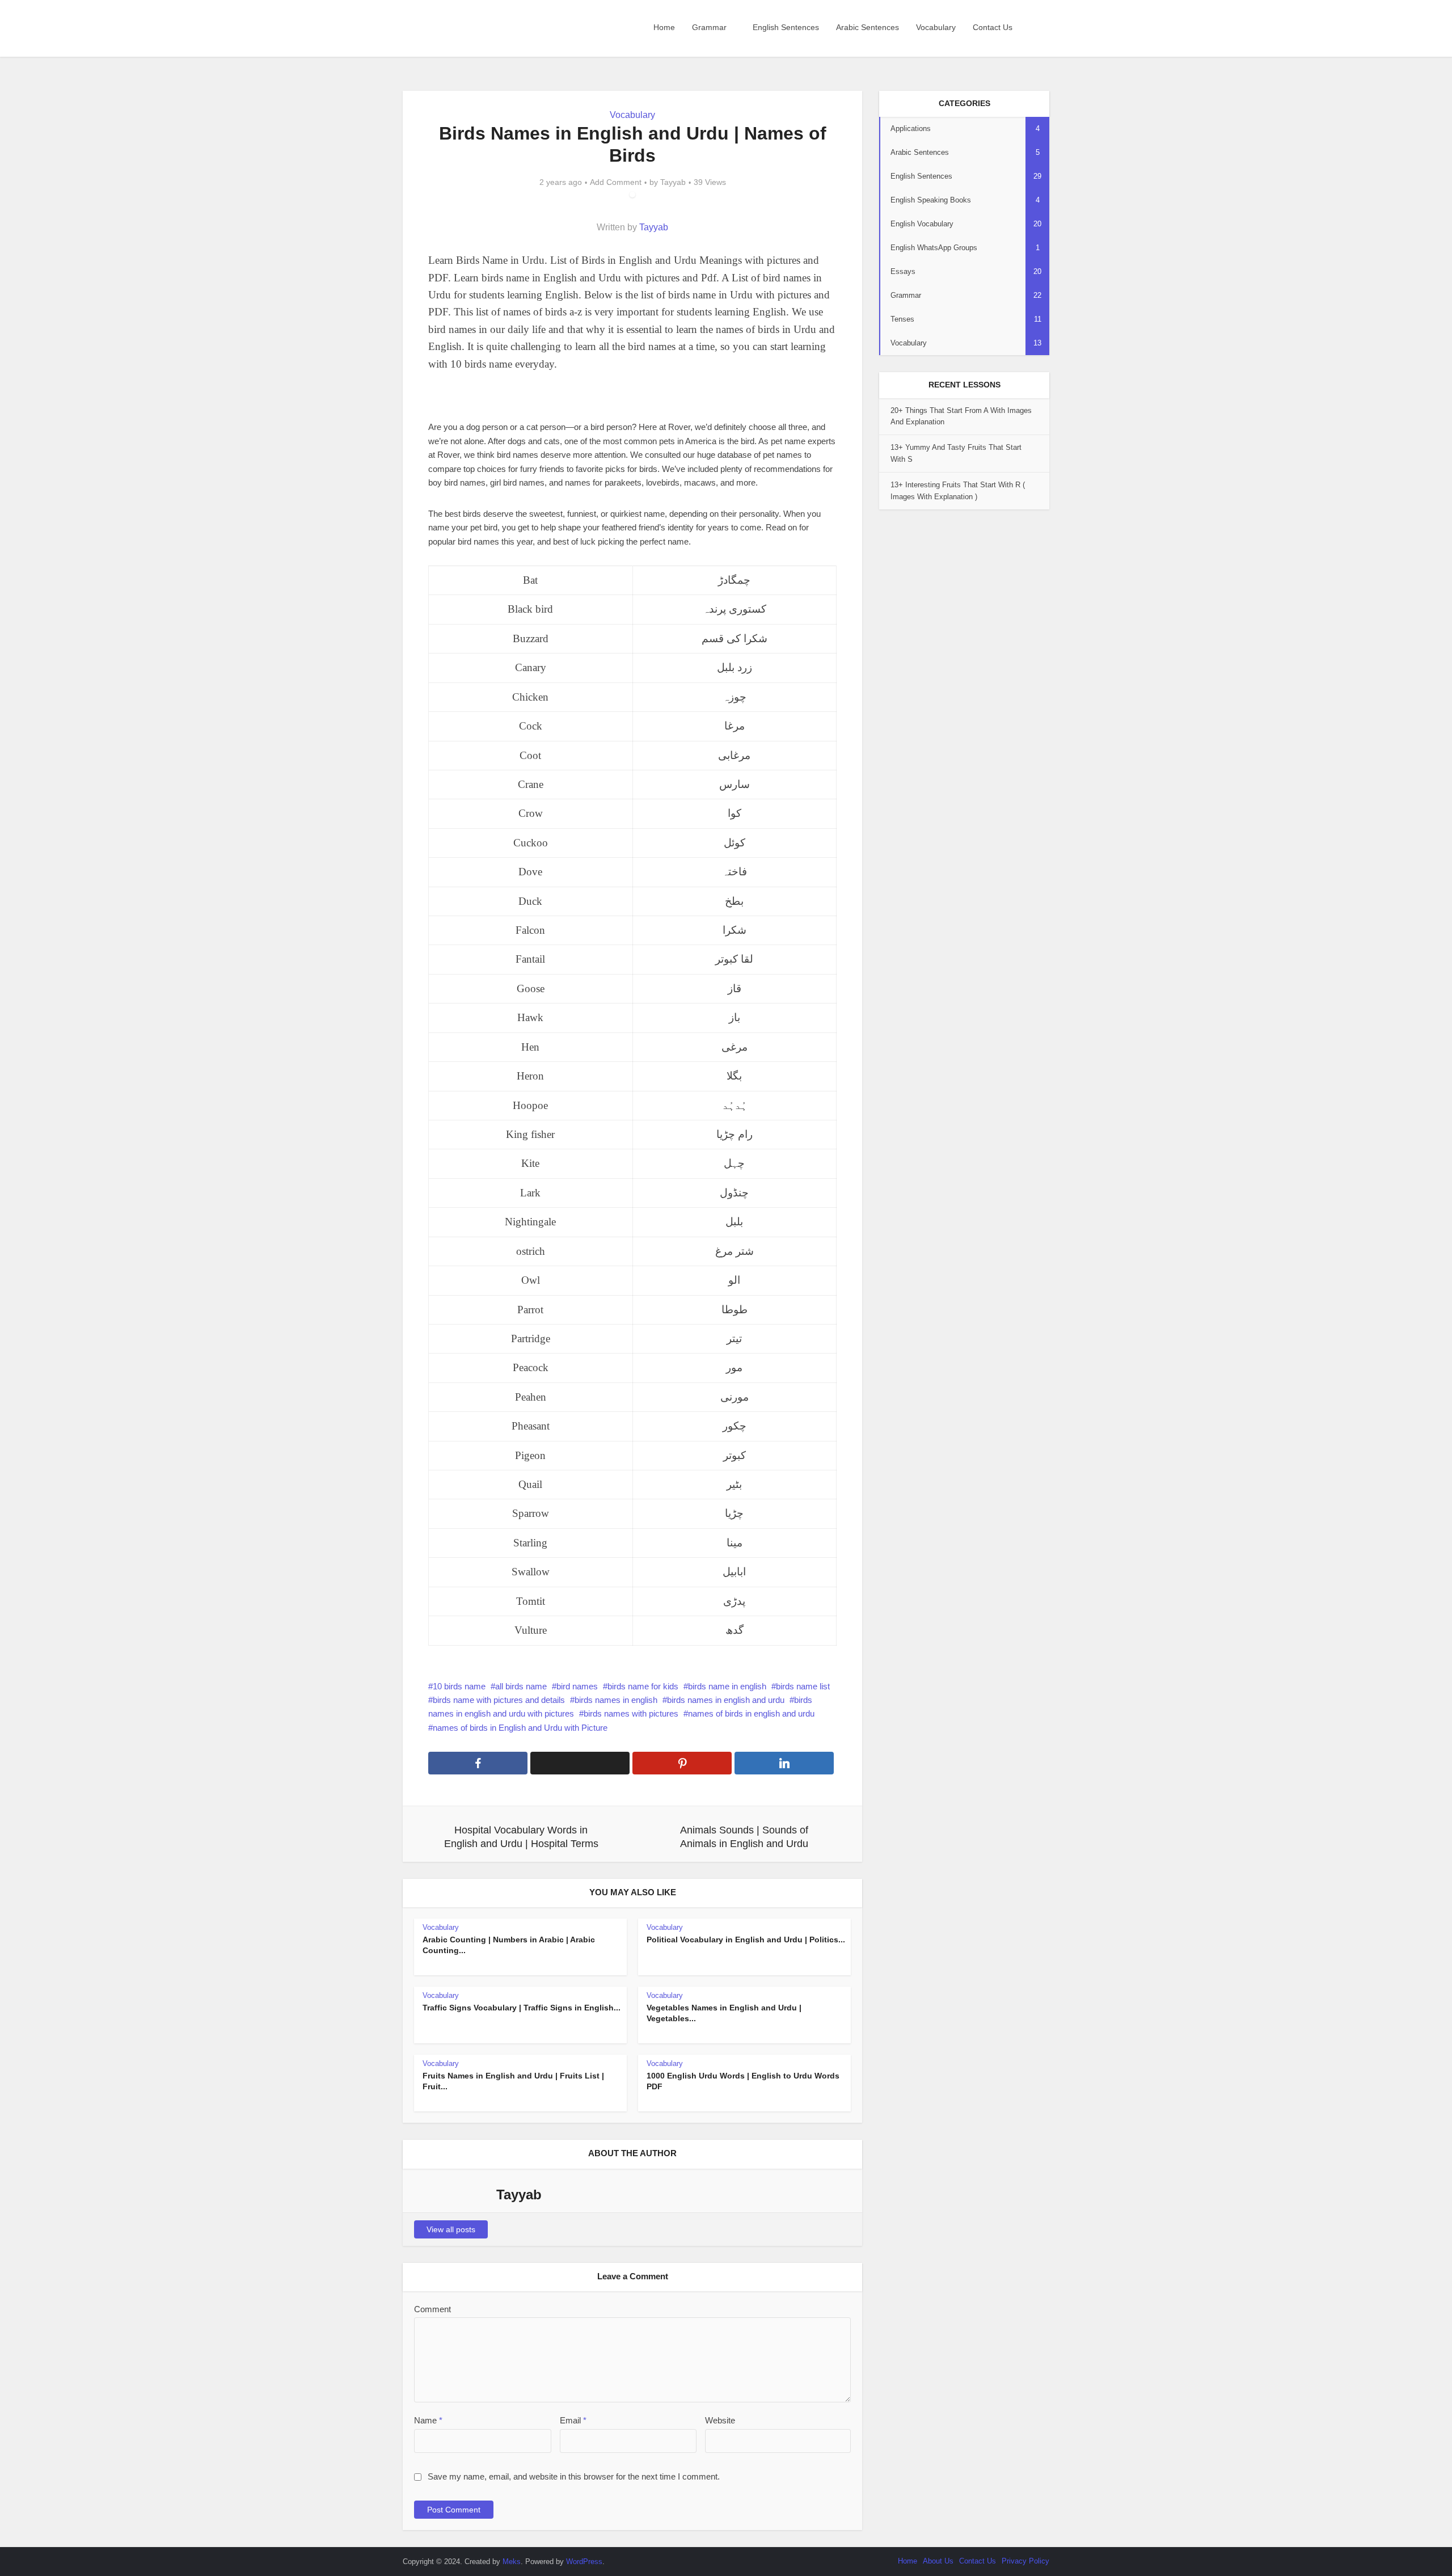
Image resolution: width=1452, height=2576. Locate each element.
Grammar (709, 27)
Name (428, 2420)
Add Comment (616, 182)
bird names (577, 1686)
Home (664, 27)
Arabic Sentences (868, 27)
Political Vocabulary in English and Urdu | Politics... (746, 1940)
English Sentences (786, 27)
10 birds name (459, 1686)
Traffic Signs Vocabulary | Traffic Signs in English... (522, 2008)
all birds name (521, 1686)
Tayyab (673, 182)
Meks (512, 2562)
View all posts (451, 2229)
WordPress (584, 2562)
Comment (432, 2309)
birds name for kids (643, 1686)
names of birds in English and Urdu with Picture (520, 1728)
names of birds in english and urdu (751, 1713)
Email (573, 2420)
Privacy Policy (1025, 2561)
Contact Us (993, 27)
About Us (938, 2561)
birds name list (803, 1686)
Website (720, 2420)
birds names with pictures (631, 1713)
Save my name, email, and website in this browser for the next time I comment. (574, 2476)
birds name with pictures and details (499, 1700)
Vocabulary (936, 27)
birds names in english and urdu (726, 1700)
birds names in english (616, 1700)
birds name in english (727, 1686)
